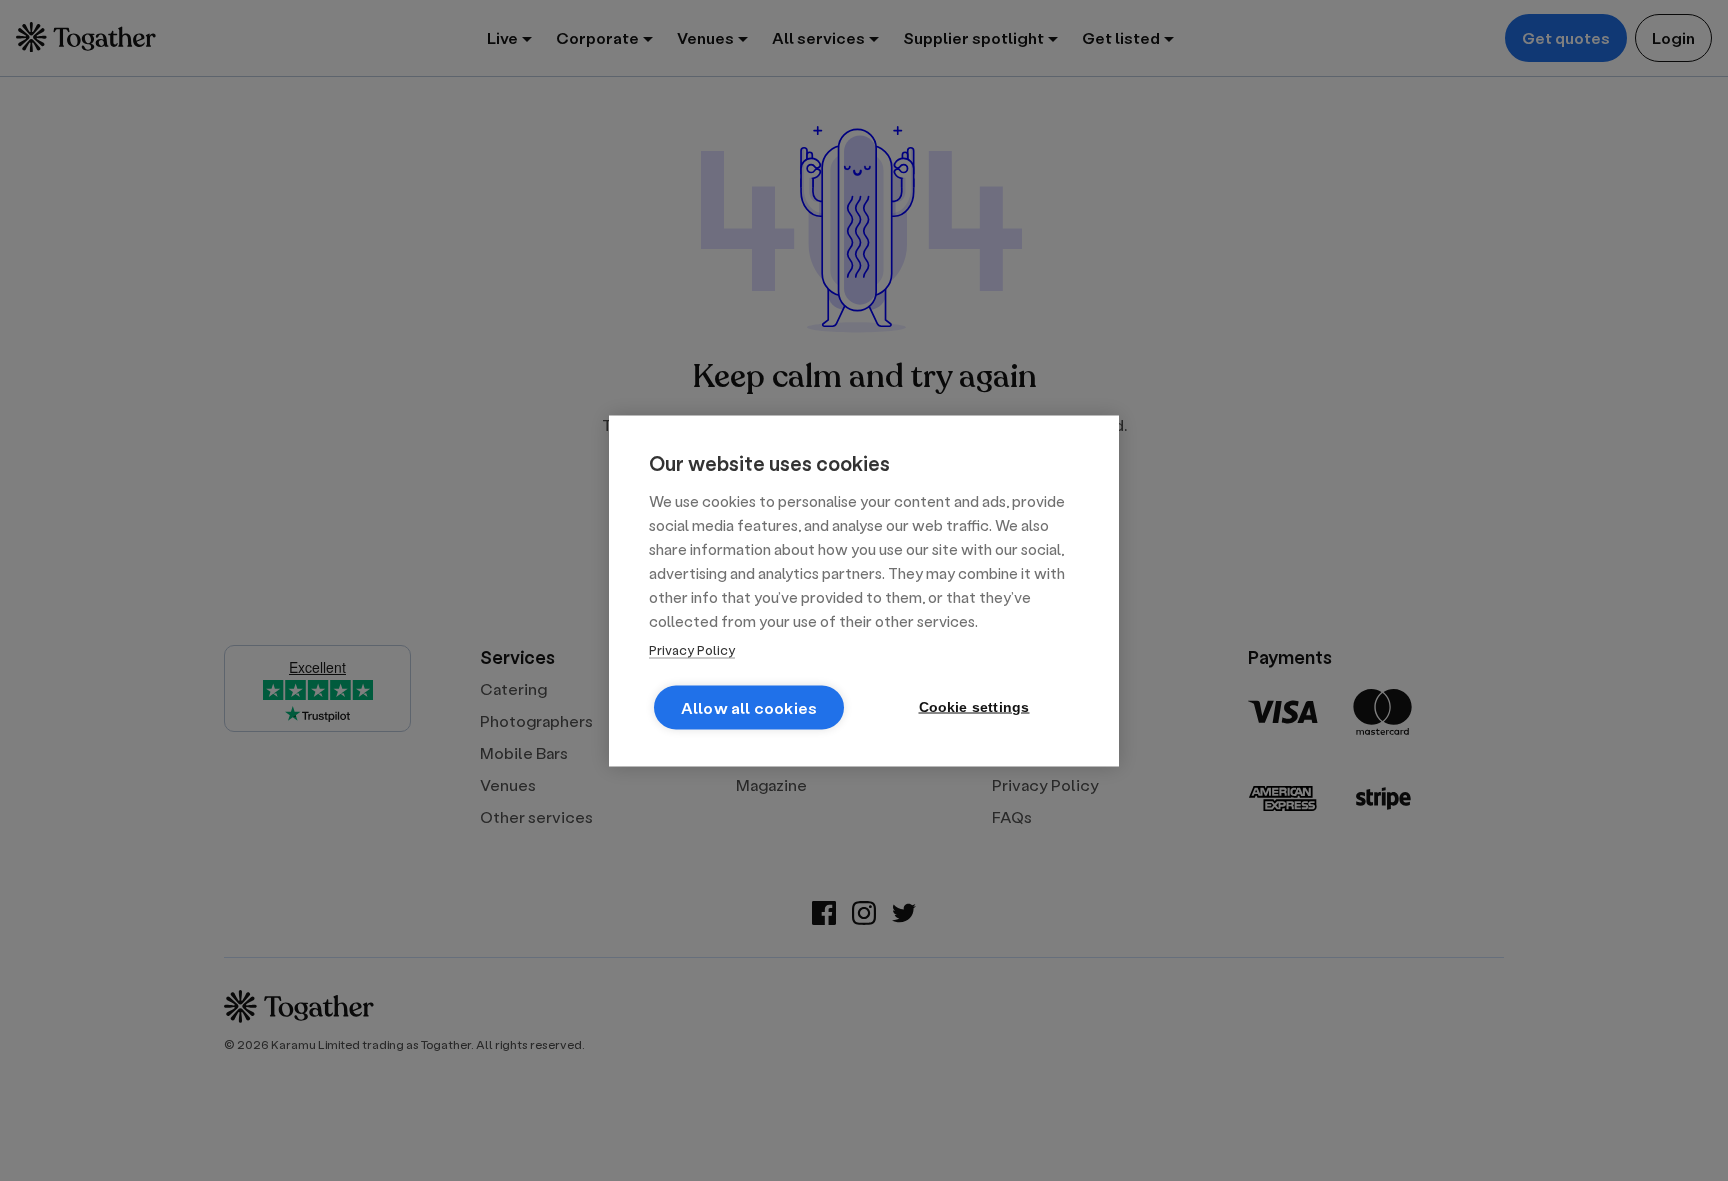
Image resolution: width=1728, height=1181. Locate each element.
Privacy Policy (692, 648)
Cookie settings (974, 706)
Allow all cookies (749, 706)
